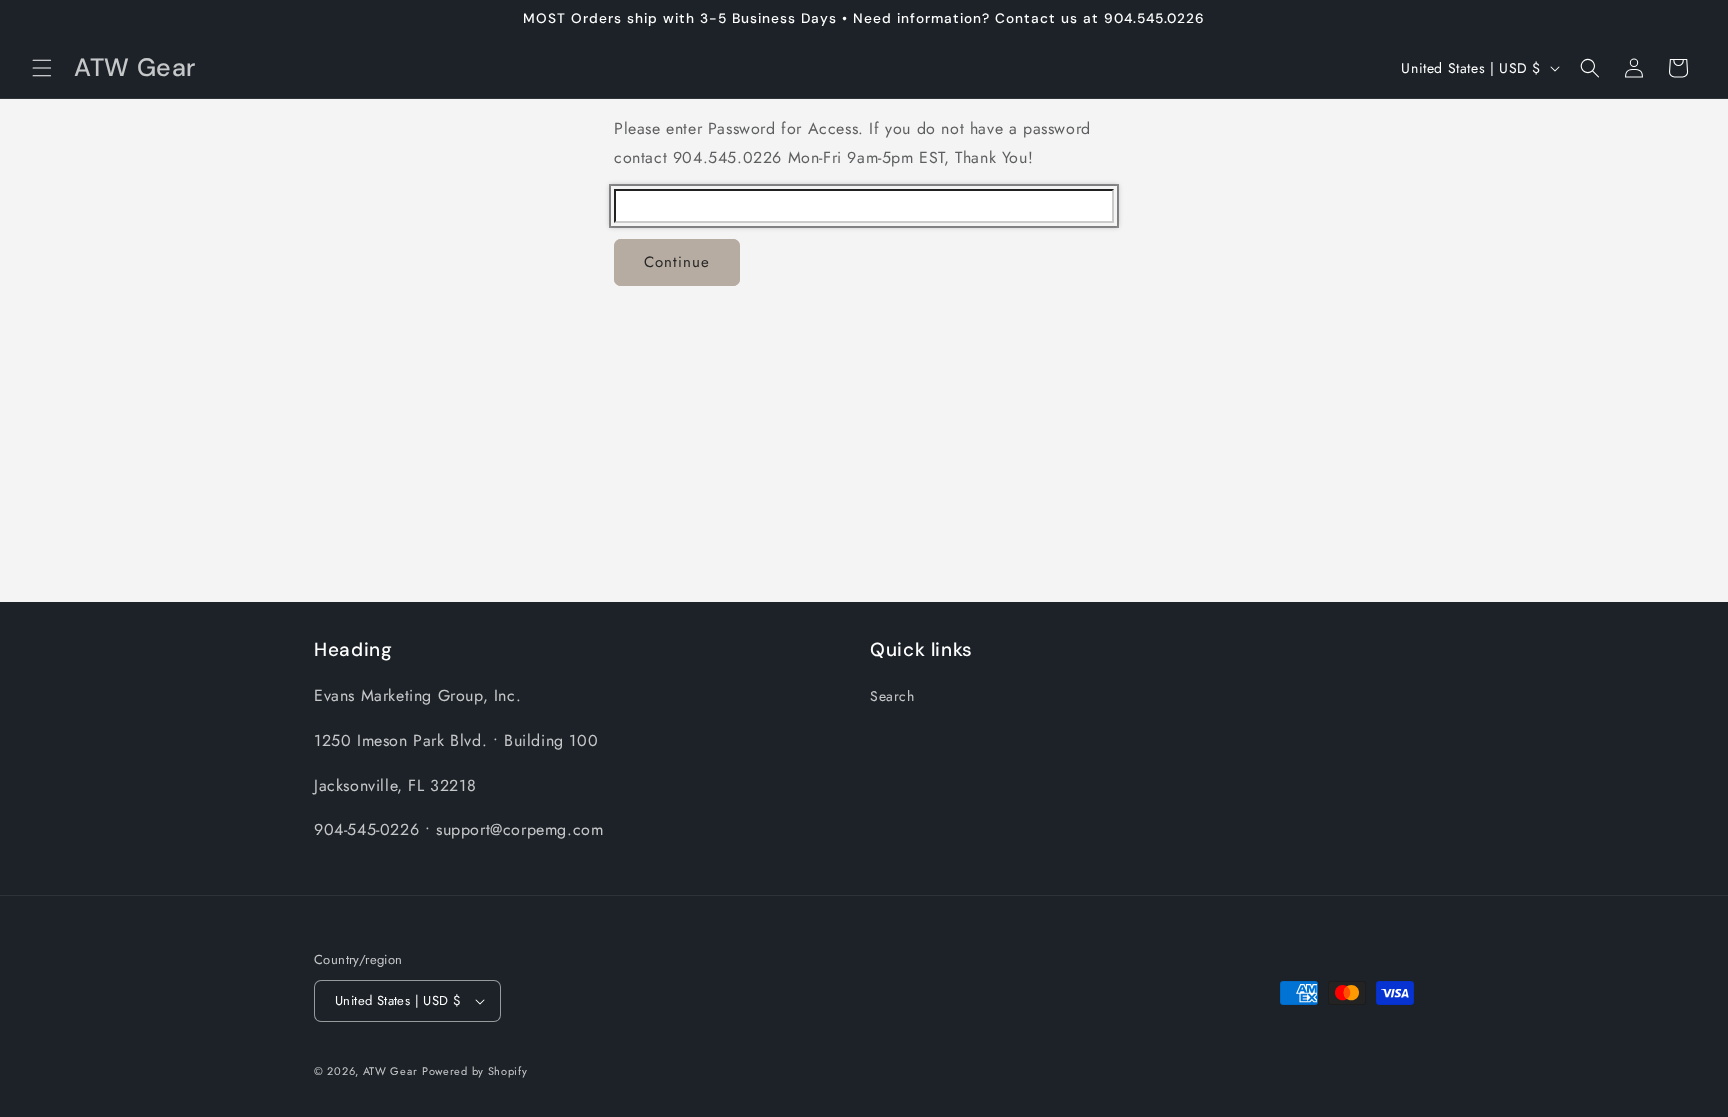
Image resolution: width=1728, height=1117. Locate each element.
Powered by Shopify (475, 1071)
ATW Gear (390, 1071)
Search (892, 696)
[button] (42, 68)
